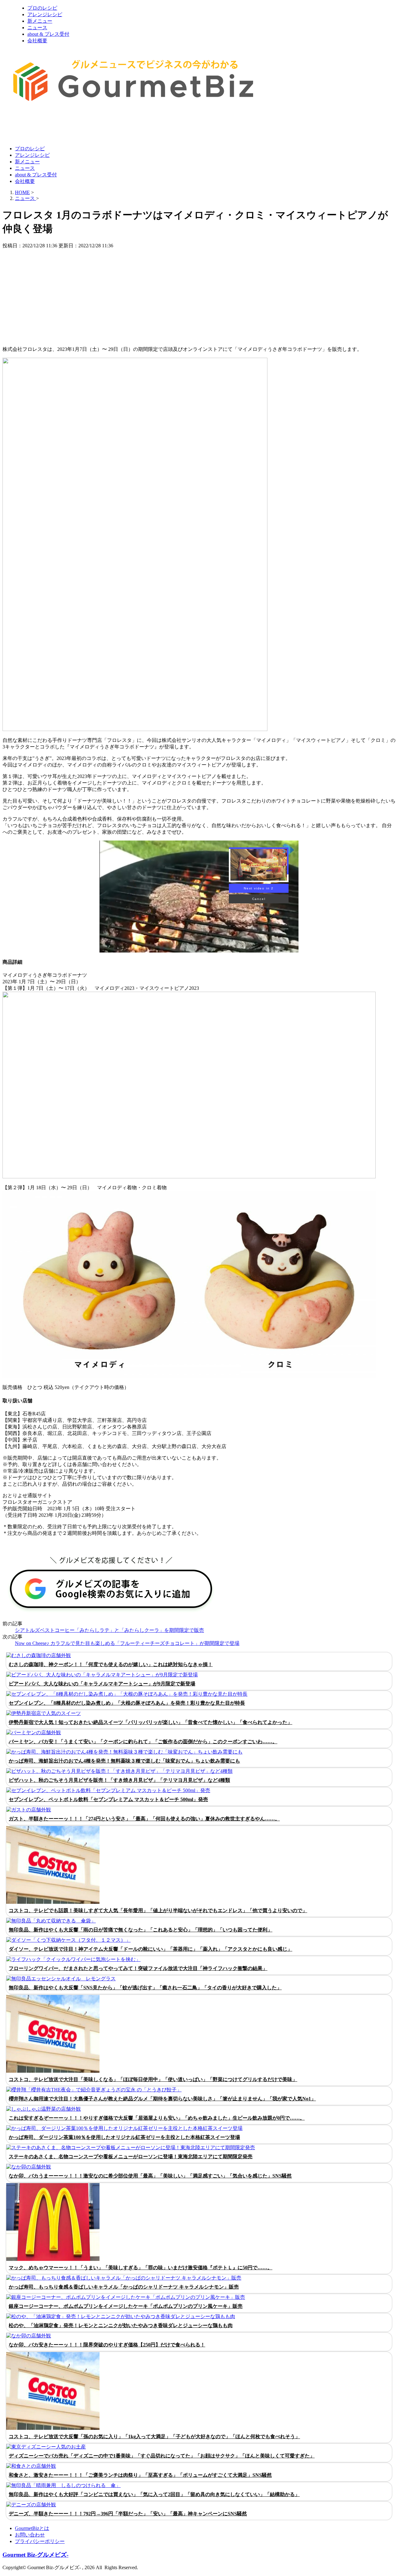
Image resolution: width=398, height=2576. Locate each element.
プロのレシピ (42, 8)
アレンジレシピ (45, 14)
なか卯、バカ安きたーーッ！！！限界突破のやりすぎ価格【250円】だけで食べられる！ (107, 2345)
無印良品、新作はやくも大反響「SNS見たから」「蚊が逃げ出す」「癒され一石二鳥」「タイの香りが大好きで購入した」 (145, 1988)
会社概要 (37, 41)
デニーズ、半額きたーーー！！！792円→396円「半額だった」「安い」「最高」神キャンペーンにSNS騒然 (128, 2514)
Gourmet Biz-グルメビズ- (35, 2555)
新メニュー (40, 21)
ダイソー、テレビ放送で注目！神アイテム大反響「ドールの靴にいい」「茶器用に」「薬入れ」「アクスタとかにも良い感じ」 (150, 1949)
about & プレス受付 (48, 34)
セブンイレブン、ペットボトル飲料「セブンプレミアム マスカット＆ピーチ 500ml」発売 (108, 1799)
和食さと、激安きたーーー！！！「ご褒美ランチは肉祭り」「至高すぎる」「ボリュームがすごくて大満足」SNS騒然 (140, 2475)
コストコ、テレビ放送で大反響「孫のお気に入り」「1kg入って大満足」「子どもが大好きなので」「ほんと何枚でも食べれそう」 (154, 2436)
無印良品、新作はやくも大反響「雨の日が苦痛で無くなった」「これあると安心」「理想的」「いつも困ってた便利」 (141, 1930)
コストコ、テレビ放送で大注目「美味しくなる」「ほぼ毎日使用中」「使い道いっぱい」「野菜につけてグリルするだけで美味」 (153, 2079)
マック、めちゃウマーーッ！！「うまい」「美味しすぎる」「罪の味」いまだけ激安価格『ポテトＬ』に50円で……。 (141, 2268)
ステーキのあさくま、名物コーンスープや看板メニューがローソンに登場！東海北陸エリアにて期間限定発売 (131, 2157)
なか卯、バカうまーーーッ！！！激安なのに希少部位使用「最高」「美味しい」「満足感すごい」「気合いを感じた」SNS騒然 (150, 2176)
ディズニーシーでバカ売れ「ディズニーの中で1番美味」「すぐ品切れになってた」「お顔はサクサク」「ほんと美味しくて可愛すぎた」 (162, 2456)
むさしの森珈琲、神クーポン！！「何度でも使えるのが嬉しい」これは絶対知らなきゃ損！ (111, 1664)
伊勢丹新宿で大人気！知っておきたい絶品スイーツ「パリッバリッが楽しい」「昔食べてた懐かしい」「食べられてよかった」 (150, 1722)
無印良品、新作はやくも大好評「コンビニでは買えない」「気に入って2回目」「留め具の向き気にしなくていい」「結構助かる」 (154, 2494)
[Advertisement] (116, 125)
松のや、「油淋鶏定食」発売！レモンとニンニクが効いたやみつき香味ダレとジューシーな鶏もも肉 (121, 2325)
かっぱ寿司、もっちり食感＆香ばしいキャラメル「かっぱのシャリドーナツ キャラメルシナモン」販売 (124, 2287)
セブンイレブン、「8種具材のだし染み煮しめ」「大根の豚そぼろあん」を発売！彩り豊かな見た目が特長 (127, 1703)
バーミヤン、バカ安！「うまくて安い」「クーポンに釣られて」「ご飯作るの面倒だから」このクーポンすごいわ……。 (143, 1742)
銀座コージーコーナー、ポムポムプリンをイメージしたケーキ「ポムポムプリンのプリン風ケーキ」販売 (126, 2306)
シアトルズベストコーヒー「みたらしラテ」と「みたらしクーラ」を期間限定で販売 (109, 1630)
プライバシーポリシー (40, 2541)
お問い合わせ (30, 2535)
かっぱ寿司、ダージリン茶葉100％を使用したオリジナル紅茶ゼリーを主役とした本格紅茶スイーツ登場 (124, 2137)
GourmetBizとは (32, 2528)
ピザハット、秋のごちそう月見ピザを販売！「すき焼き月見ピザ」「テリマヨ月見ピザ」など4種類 (119, 1780)
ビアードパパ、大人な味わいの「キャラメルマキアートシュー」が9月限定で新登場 (102, 1684)
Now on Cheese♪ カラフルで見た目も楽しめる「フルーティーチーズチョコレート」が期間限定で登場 (127, 1643)
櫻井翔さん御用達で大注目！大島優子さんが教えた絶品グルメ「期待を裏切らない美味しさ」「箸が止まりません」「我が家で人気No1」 (162, 2099)
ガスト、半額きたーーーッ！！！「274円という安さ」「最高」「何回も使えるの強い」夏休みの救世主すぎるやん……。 (144, 1819)
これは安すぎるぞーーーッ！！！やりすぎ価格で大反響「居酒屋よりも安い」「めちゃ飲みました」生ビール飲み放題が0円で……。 (157, 2118)
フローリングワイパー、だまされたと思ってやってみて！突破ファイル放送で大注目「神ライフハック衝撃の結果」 (138, 1968)
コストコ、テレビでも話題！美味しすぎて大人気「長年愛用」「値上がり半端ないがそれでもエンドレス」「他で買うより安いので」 (158, 1910)
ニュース (37, 28)
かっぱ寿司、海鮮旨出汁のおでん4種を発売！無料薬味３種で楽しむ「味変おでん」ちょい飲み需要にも (124, 1761)
